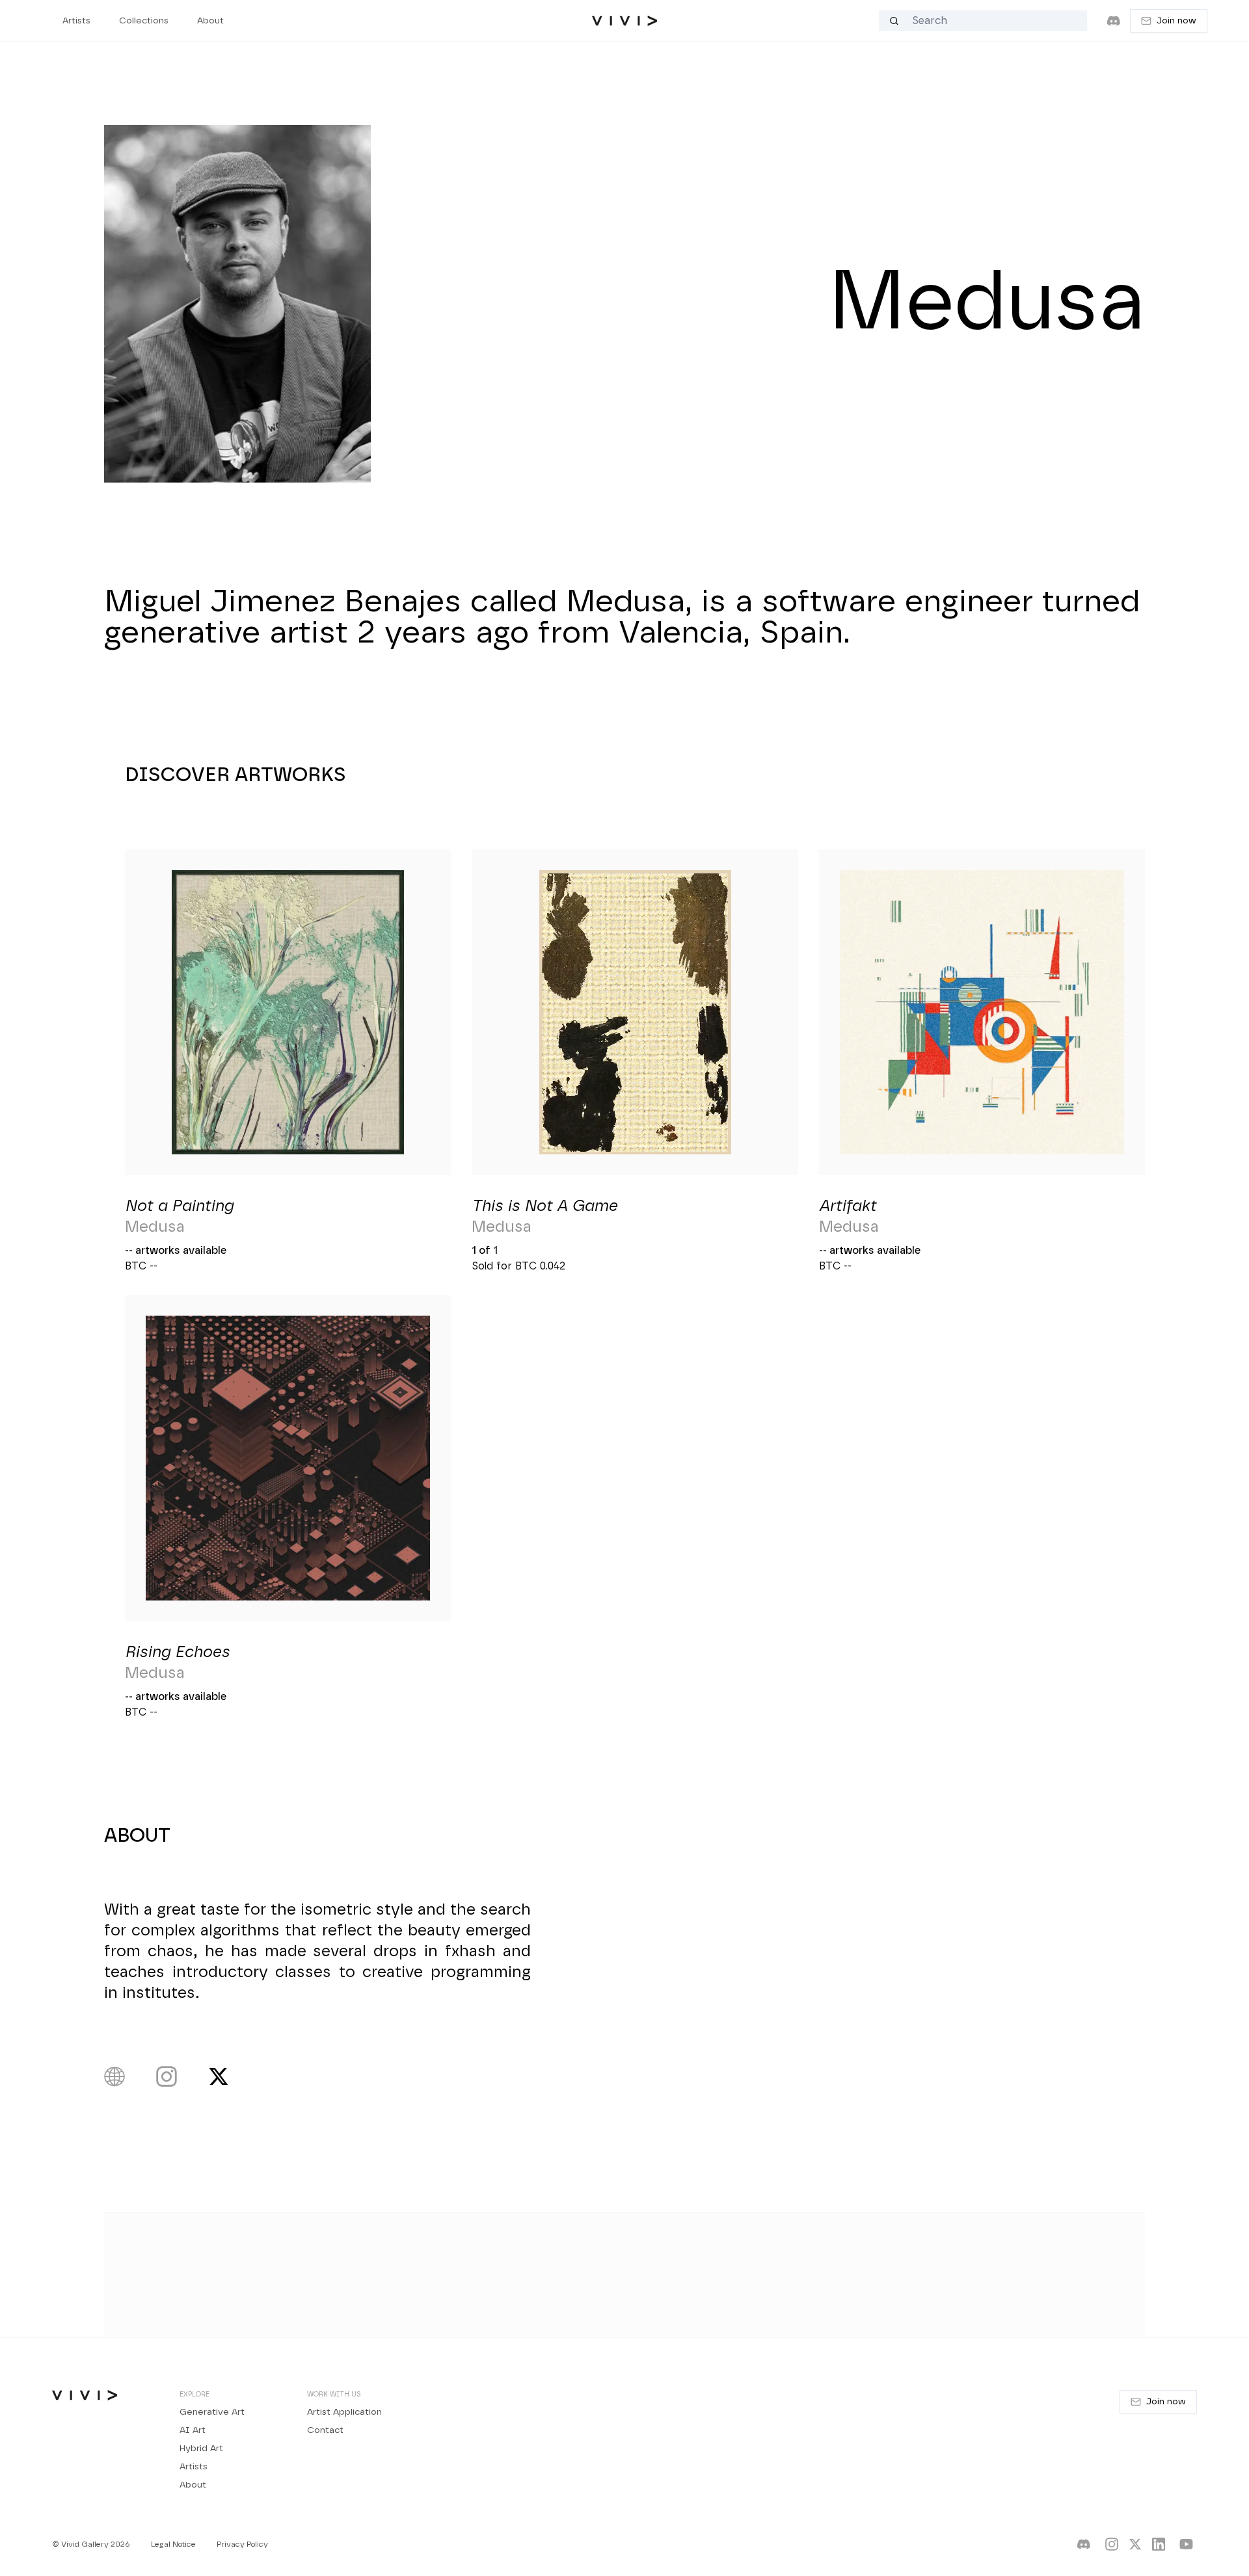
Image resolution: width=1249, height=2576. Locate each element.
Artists (194, 2467)
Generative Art (212, 2412)
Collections (144, 21)
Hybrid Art (201, 2449)
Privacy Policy (242, 2544)
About (193, 2485)
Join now (1176, 21)
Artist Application (344, 2412)
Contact (325, 2430)
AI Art (193, 2430)
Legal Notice (173, 2544)
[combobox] (990, 21)
